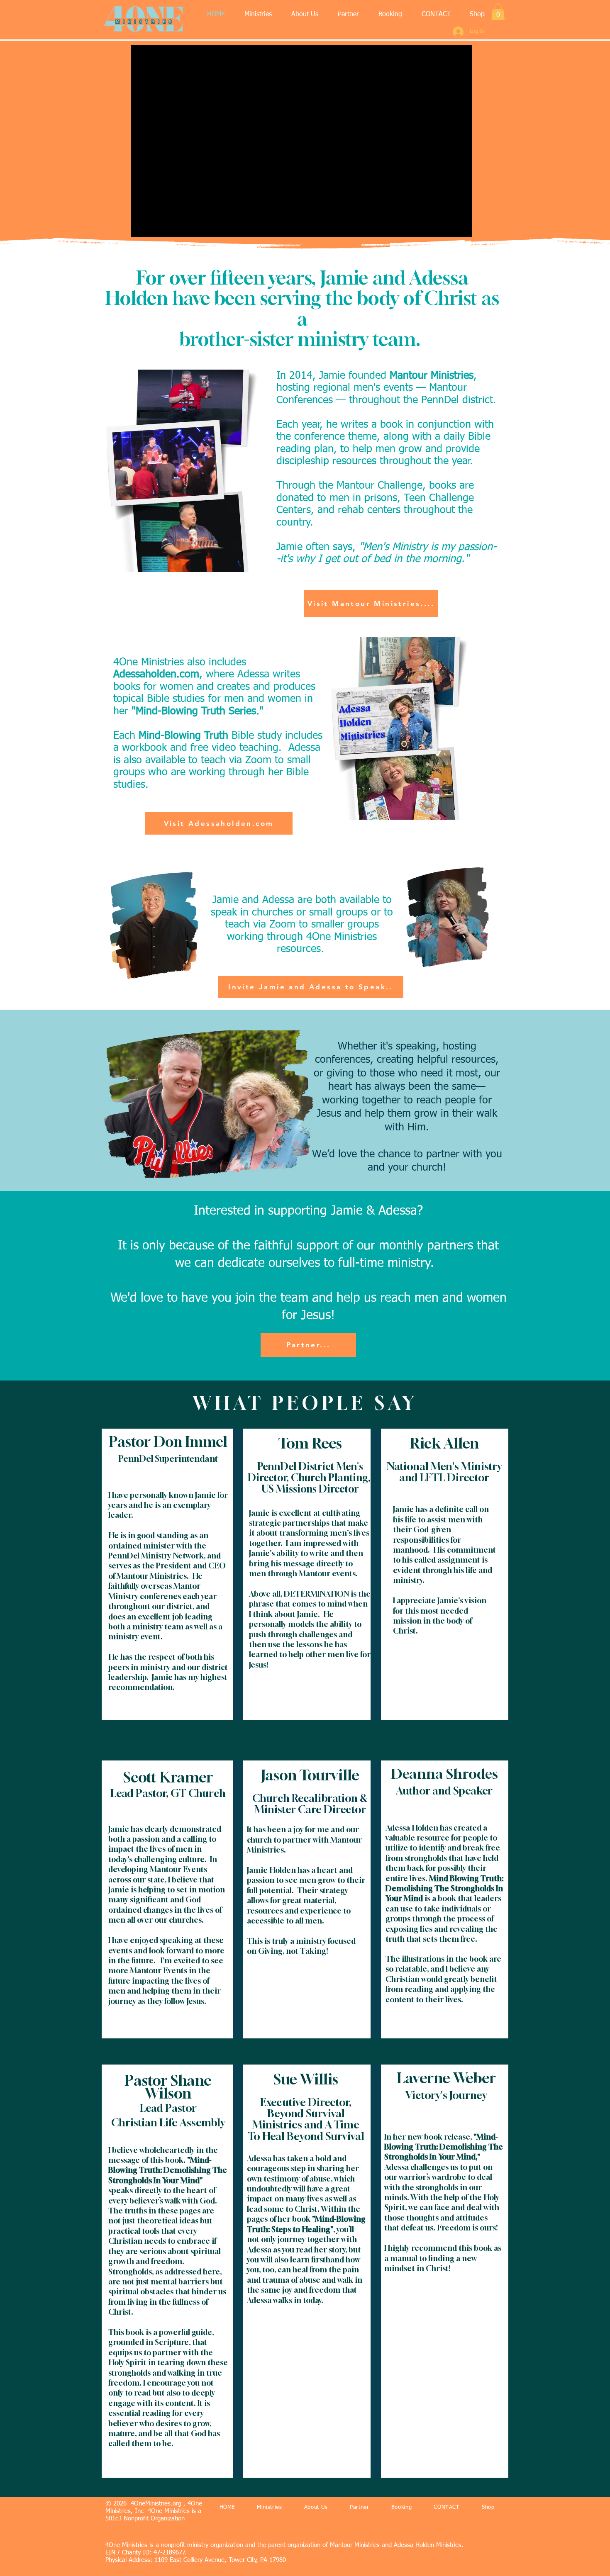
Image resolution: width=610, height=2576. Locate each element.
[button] (258, 15)
